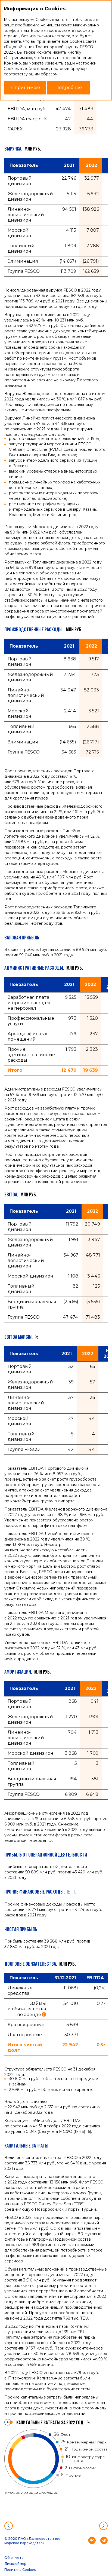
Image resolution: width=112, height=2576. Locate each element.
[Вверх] (56, 2526)
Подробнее (69, 88)
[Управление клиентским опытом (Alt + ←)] (9, 2526)
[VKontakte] (92, 2540)
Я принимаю (25, 88)
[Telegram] (104, 2540)
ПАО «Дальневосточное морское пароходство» (32, 2541)
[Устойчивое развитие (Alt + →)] (103, 2526)
